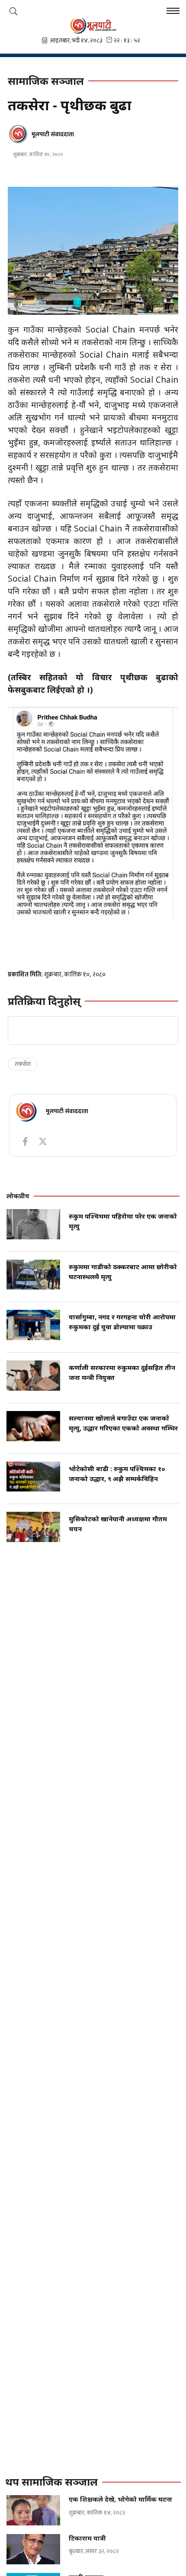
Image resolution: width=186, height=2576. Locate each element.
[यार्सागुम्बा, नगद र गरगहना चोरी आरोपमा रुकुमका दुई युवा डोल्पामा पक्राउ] (33, 1325)
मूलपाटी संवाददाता (53, 134)
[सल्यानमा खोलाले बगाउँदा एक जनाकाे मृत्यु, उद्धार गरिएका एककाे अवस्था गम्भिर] (33, 1426)
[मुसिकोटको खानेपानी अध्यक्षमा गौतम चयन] (33, 1527)
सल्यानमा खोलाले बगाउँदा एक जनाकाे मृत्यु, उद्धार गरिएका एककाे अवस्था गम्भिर (123, 1423)
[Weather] (13, 11)
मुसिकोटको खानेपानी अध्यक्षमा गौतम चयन (118, 1524)
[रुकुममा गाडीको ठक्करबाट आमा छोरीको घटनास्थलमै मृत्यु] (33, 1275)
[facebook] (25, 1142)
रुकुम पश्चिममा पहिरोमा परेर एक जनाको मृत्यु (123, 1221)
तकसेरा (23, 1064)
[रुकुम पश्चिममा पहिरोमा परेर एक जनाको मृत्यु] (33, 1224)
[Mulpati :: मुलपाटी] (93, 26)
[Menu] (173, 12)
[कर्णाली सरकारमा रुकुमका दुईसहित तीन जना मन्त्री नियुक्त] (33, 1376)
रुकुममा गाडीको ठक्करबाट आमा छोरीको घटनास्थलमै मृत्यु (123, 1272)
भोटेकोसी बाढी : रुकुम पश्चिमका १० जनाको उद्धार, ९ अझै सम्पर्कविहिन (117, 1474)
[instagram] (43, 1142)
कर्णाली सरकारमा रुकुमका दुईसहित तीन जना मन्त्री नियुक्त (122, 1372)
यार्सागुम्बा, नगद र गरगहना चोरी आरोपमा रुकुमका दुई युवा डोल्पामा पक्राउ (122, 1322)
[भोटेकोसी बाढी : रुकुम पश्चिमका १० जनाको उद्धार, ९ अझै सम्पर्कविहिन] (33, 1477)
